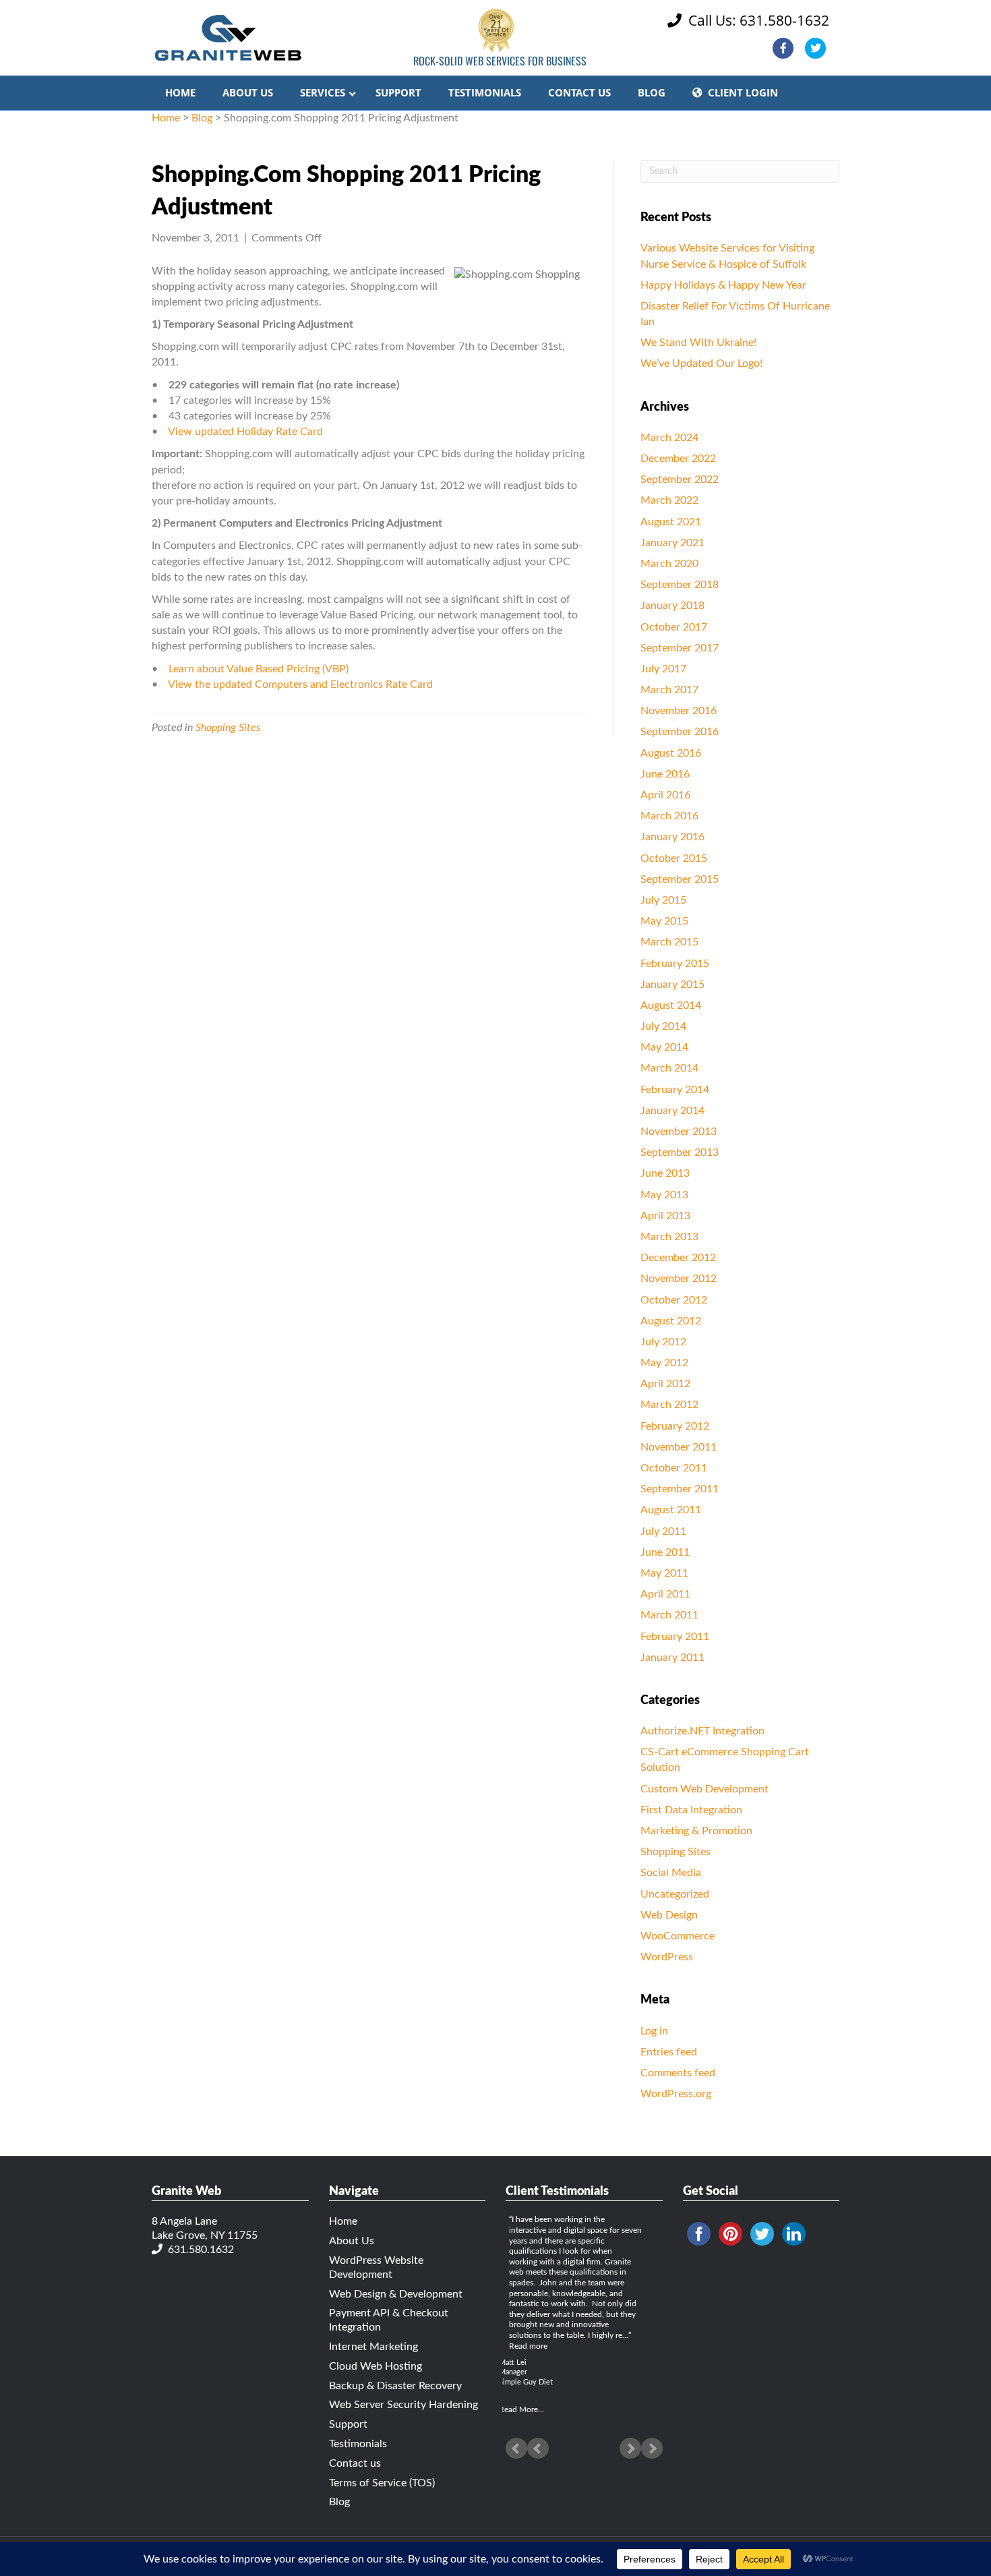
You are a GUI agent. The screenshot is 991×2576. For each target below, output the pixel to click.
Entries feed (669, 2052)
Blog (202, 118)
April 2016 (665, 795)
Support (348, 2424)
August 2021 (671, 522)
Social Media (671, 1873)
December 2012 (678, 1258)
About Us (352, 2241)
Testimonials (358, 2444)
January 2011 (672, 1658)
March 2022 (669, 500)
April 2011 (665, 1594)
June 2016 (665, 774)
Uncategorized (675, 1894)
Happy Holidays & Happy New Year (723, 285)
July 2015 (663, 900)
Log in (654, 2031)
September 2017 (680, 648)
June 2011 (665, 1552)
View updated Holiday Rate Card (245, 432)
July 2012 (663, 1342)
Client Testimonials (557, 2192)
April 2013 (665, 1216)
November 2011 (679, 1447)
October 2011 (674, 1468)
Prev (516, 2449)
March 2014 (669, 1068)
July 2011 (663, 1531)
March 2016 (669, 816)
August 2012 (671, 1321)
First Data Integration (691, 1810)
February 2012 (675, 1426)
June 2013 (665, 1173)
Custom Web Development (704, 1789)
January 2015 (672, 985)
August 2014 (671, 1005)
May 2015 (664, 921)
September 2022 (680, 479)
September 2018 (680, 585)
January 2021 (672, 543)
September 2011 (680, 1489)
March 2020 (669, 564)
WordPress (667, 1957)
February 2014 (675, 1090)
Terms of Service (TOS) (382, 2483)
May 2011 (664, 1573)
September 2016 (680, 732)
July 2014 (663, 1026)
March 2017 (669, 690)
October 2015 (674, 858)
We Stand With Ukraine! (698, 343)
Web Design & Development (396, 2294)
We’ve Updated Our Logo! (701, 363)
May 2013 (664, 1195)
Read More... (521, 2409)
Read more (528, 2346)
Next (652, 2449)
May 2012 (664, 1363)
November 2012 (679, 1279)
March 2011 (669, 1615)
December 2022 (678, 459)
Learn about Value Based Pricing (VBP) (259, 669)
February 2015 (675, 964)
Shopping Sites (228, 728)
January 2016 (672, 837)
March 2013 (669, 1237)
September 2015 (680, 879)
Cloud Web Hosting (376, 2366)
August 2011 (671, 1510)
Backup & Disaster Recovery (395, 2386)
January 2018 (672, 606)
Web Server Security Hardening (403, 2405)
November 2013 (679, 1132)
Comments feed (678, 2073)
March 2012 (669, 1405)
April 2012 (665, 1384)
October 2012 (674, 1300)
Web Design (669, 1915)
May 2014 (664, 1047)
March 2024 (669, 438)
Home (166, 118)
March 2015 (669, 942)
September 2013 (680, 1152)
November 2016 (679, 711)
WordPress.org (676, 2094)
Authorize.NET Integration (702, 1731)
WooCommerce (678, 1936)
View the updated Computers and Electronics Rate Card (300, 684)
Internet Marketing (373, 2347)
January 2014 (672, 1111)
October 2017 (674, 627)
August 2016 (671, 753)
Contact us (355, 2463)
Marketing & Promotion (696, 1831)
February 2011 (675, 1637)
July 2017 (663, 669)
